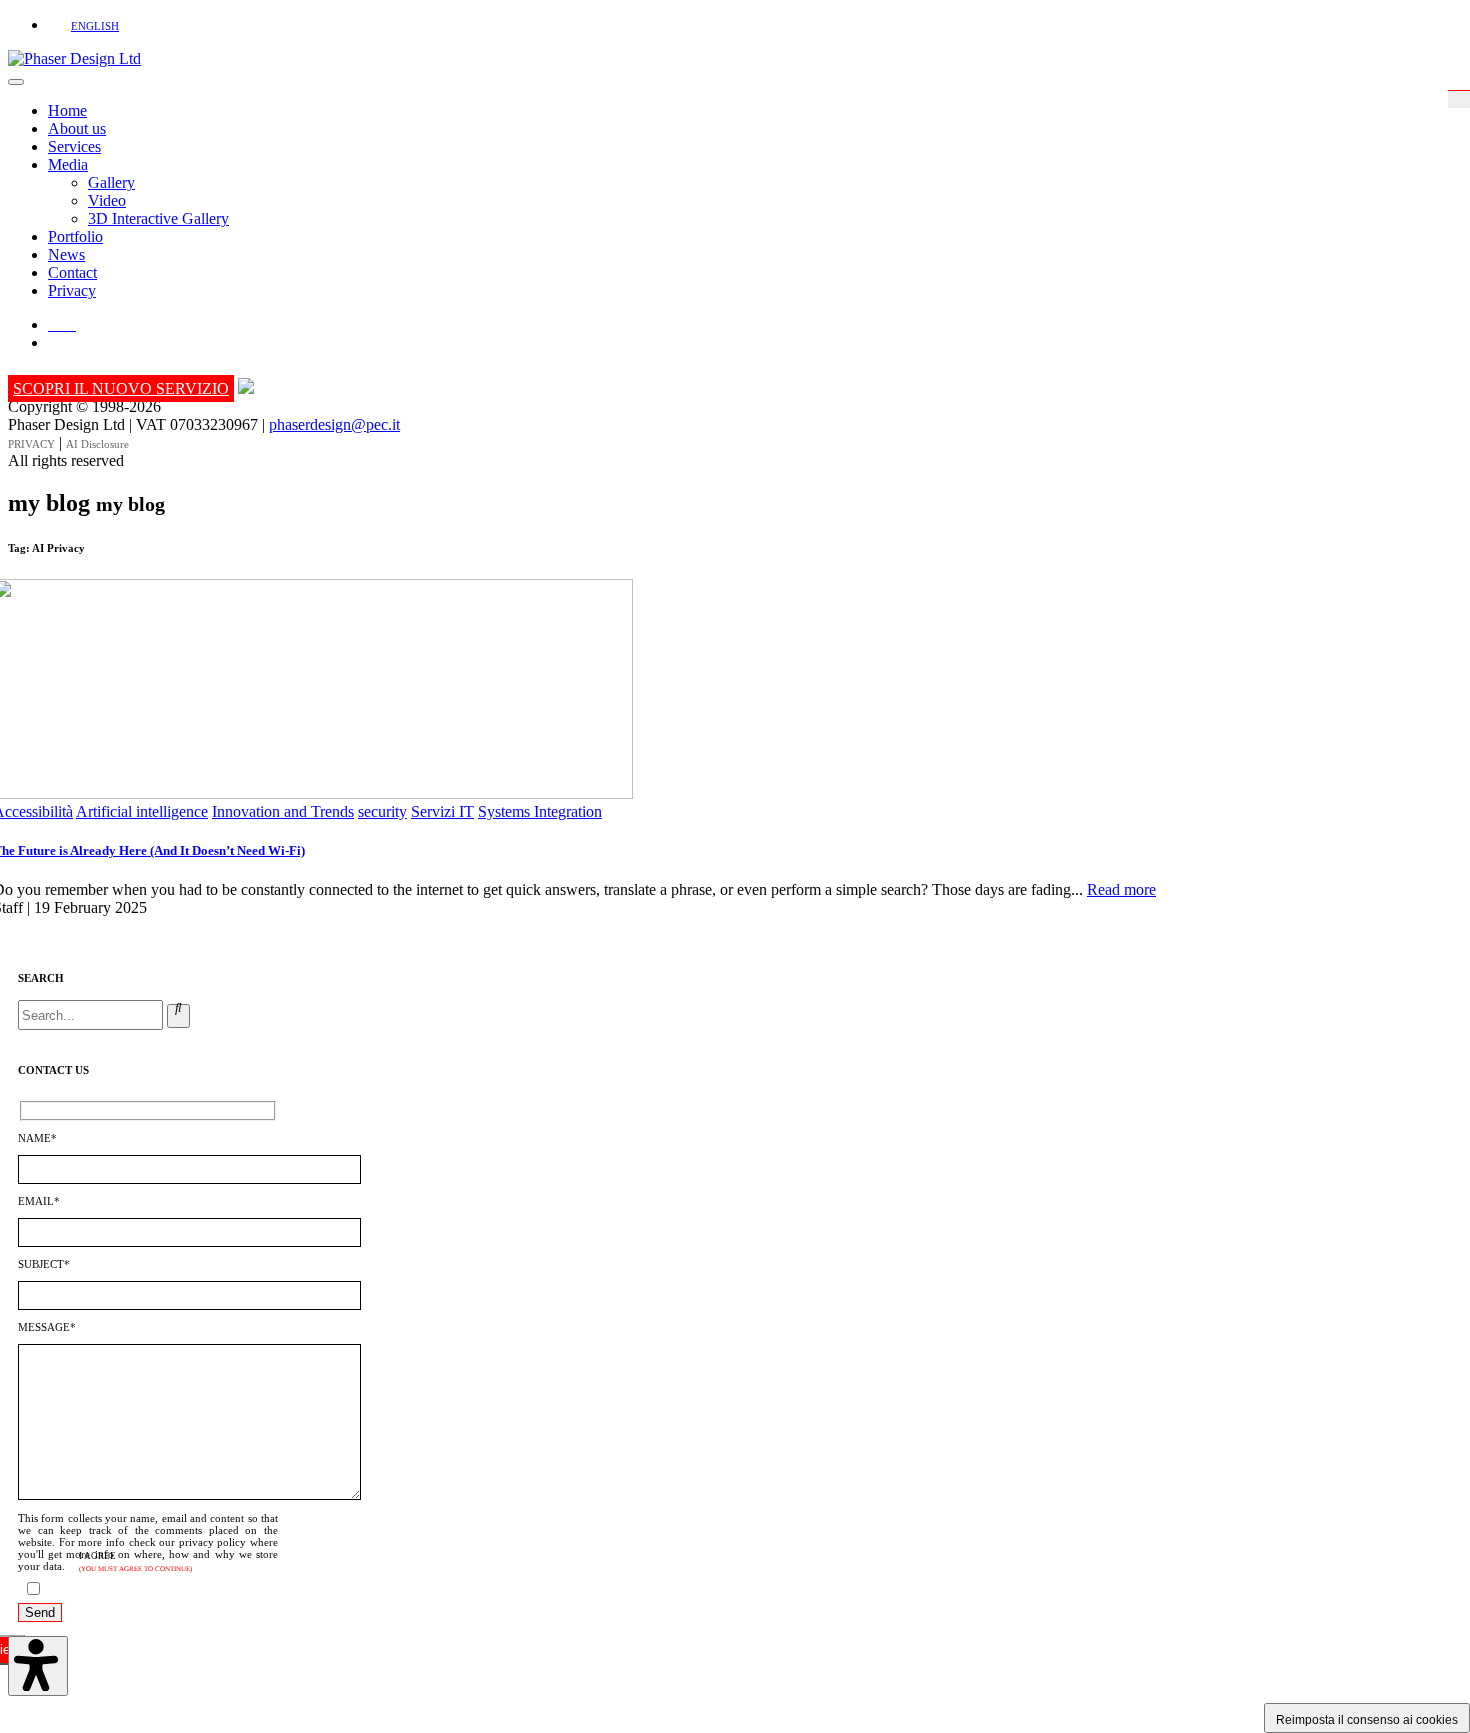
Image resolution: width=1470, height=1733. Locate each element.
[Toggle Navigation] (16, 82)
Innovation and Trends (283, 811)
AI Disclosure (97, 444)
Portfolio (75, 236)
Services (74, 146)
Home (67, 110)
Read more (1121, 889)
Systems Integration (540, 811)
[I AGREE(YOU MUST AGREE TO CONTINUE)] (108, 1591)
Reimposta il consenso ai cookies (1367, 1720)
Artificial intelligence (142, 811)
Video (107, 200)
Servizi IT (442, 811)
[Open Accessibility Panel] (38, 1666)
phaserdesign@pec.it (334, 424)
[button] (81, 24)
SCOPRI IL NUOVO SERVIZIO (121, 388)
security (382, 811)
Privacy (72, 290)
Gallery (111, 182)
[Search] (178, 1016)
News (66, 254)
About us (77, 128)
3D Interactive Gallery (158, 218)
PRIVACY (31, 444)
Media (68, 164)
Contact (72, 272)
